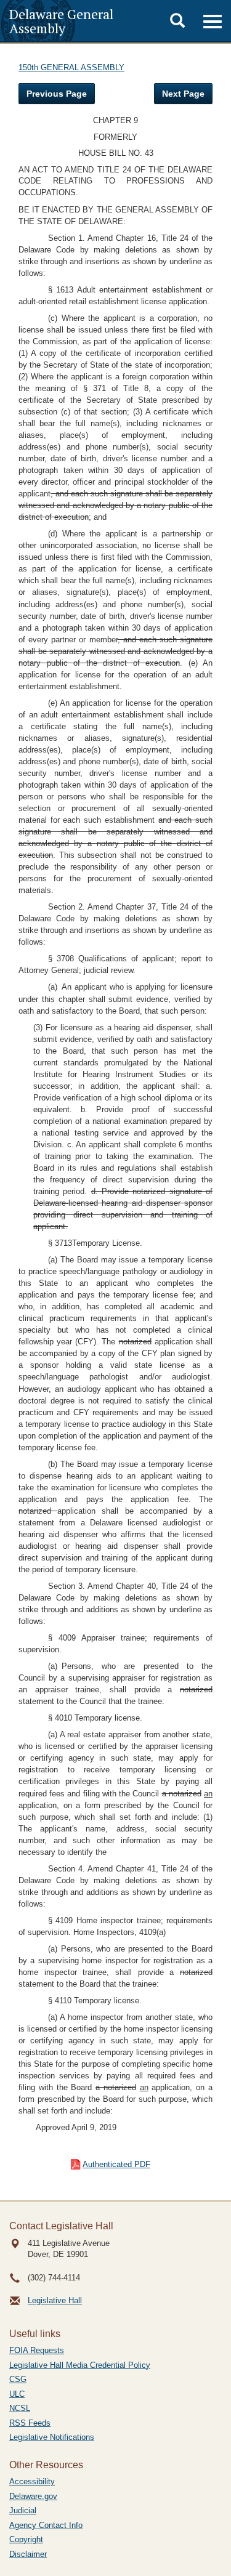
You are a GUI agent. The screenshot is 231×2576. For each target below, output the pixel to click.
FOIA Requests (37, 2350)
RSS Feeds (30, 2423)
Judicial (23, 2510)
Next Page (183, 94)
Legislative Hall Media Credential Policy (80, 2365)
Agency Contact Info (46, 2525)
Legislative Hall (55, 2300)
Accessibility (32, 2481)
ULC (17, 2394)
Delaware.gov (33, 2496)
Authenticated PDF (116, 2164)
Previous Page (57, 94)
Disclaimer (28, 2554)
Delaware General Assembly (61, 21)
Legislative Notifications (52, 2437)
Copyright (26, 2539)
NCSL (20, 2408)
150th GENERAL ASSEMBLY (71, 67)
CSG (18, 2379)
